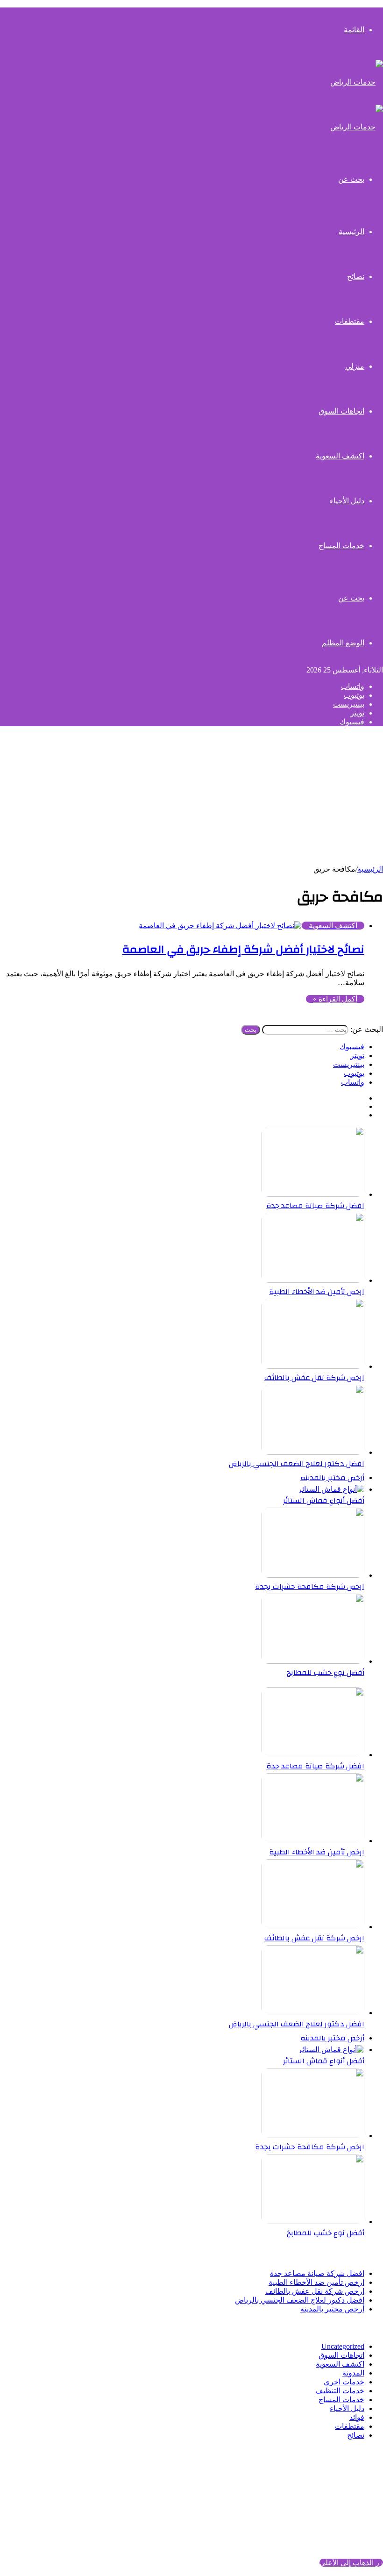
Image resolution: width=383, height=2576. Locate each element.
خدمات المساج (341, 546)
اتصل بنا (352, 2494)
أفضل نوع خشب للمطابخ (326, 1673)
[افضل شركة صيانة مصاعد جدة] (313, 1194)
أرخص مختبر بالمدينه (332, 1478)
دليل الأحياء (347, 501)
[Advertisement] (191, 799)
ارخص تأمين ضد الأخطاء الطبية (317, 1292)
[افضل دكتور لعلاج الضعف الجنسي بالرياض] (313, 1452)
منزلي (355, 366)
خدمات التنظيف (340, 2391)
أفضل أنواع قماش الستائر (324, 1501)
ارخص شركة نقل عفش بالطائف (314, 1378)
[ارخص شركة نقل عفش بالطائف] (313, 1366)
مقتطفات (350, 321)
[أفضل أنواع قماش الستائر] (331, 1489)
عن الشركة (347, 2477)
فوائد (357, 2417)
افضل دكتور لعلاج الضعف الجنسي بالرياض (297, 1464)
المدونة (353, 2373)
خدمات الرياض (217, 2451)
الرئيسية (370, 869)
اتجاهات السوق (341, 411)
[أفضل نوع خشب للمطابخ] (313, 1661)
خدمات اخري (344, 2382)
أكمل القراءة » (335, 999)
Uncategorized (343, 2346)
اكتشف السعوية (340, 456)
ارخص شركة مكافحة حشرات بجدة (310, 1587)
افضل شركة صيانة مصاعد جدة (315, 1206)
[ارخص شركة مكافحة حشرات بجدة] (313, 1575)
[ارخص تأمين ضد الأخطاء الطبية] (313, 1280)
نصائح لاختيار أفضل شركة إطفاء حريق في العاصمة (243, 950)
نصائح (356, 276)
